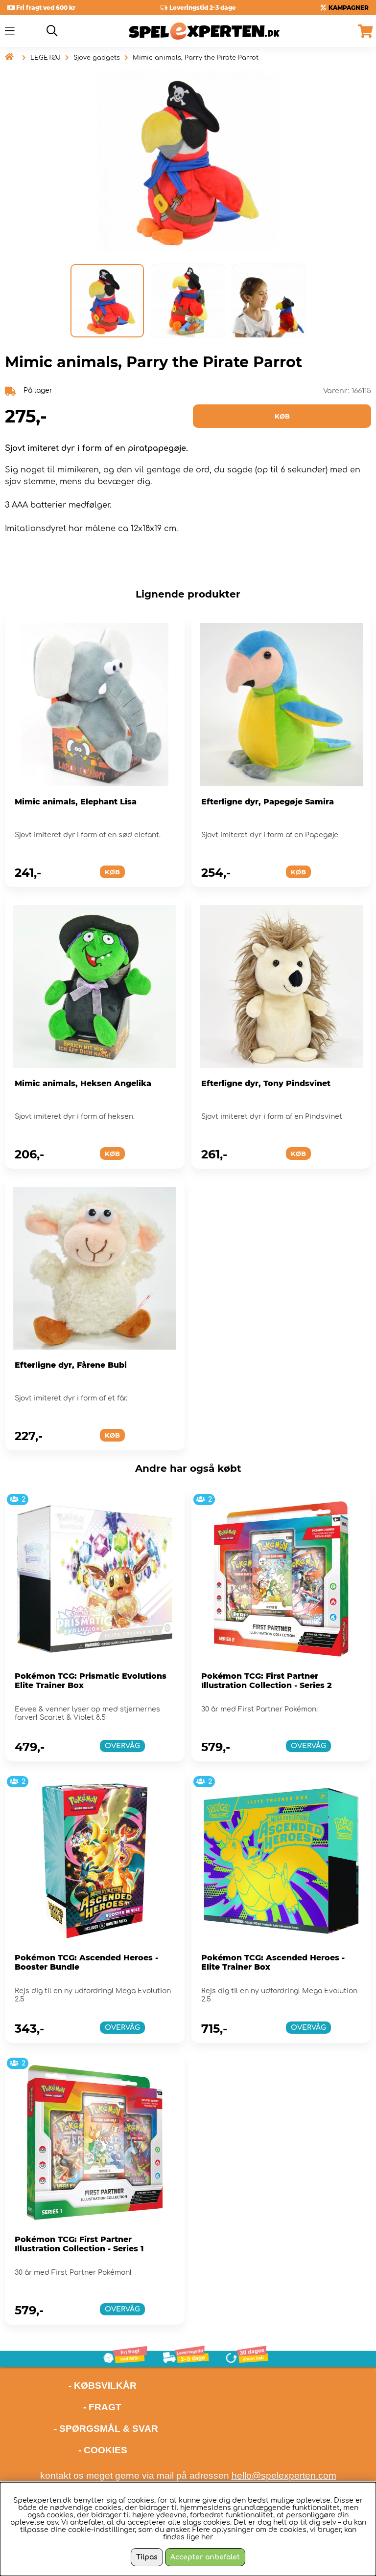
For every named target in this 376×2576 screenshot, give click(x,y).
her (207, 2537)
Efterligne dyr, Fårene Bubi (71, 1365)
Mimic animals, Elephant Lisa (76, 802)
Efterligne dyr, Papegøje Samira (268, 802)
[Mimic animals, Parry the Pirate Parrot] (107, 301)
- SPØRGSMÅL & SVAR (106, 2429)
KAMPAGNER (349, 8)
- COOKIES (103, 2450)
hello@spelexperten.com (284, 2476)
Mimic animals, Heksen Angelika (83, 1083)
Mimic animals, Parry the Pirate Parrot (196, 58)
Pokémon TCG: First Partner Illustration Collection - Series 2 (267, 1681)
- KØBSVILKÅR (71, 2386)
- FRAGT (102, 2407)
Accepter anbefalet (205, 2557)
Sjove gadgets (97, 58)
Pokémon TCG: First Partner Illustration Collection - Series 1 (79, 2244)
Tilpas (147, 2557)
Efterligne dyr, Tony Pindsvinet (266, 1083)
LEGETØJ (46, 58)
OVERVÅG (122, 1746)
